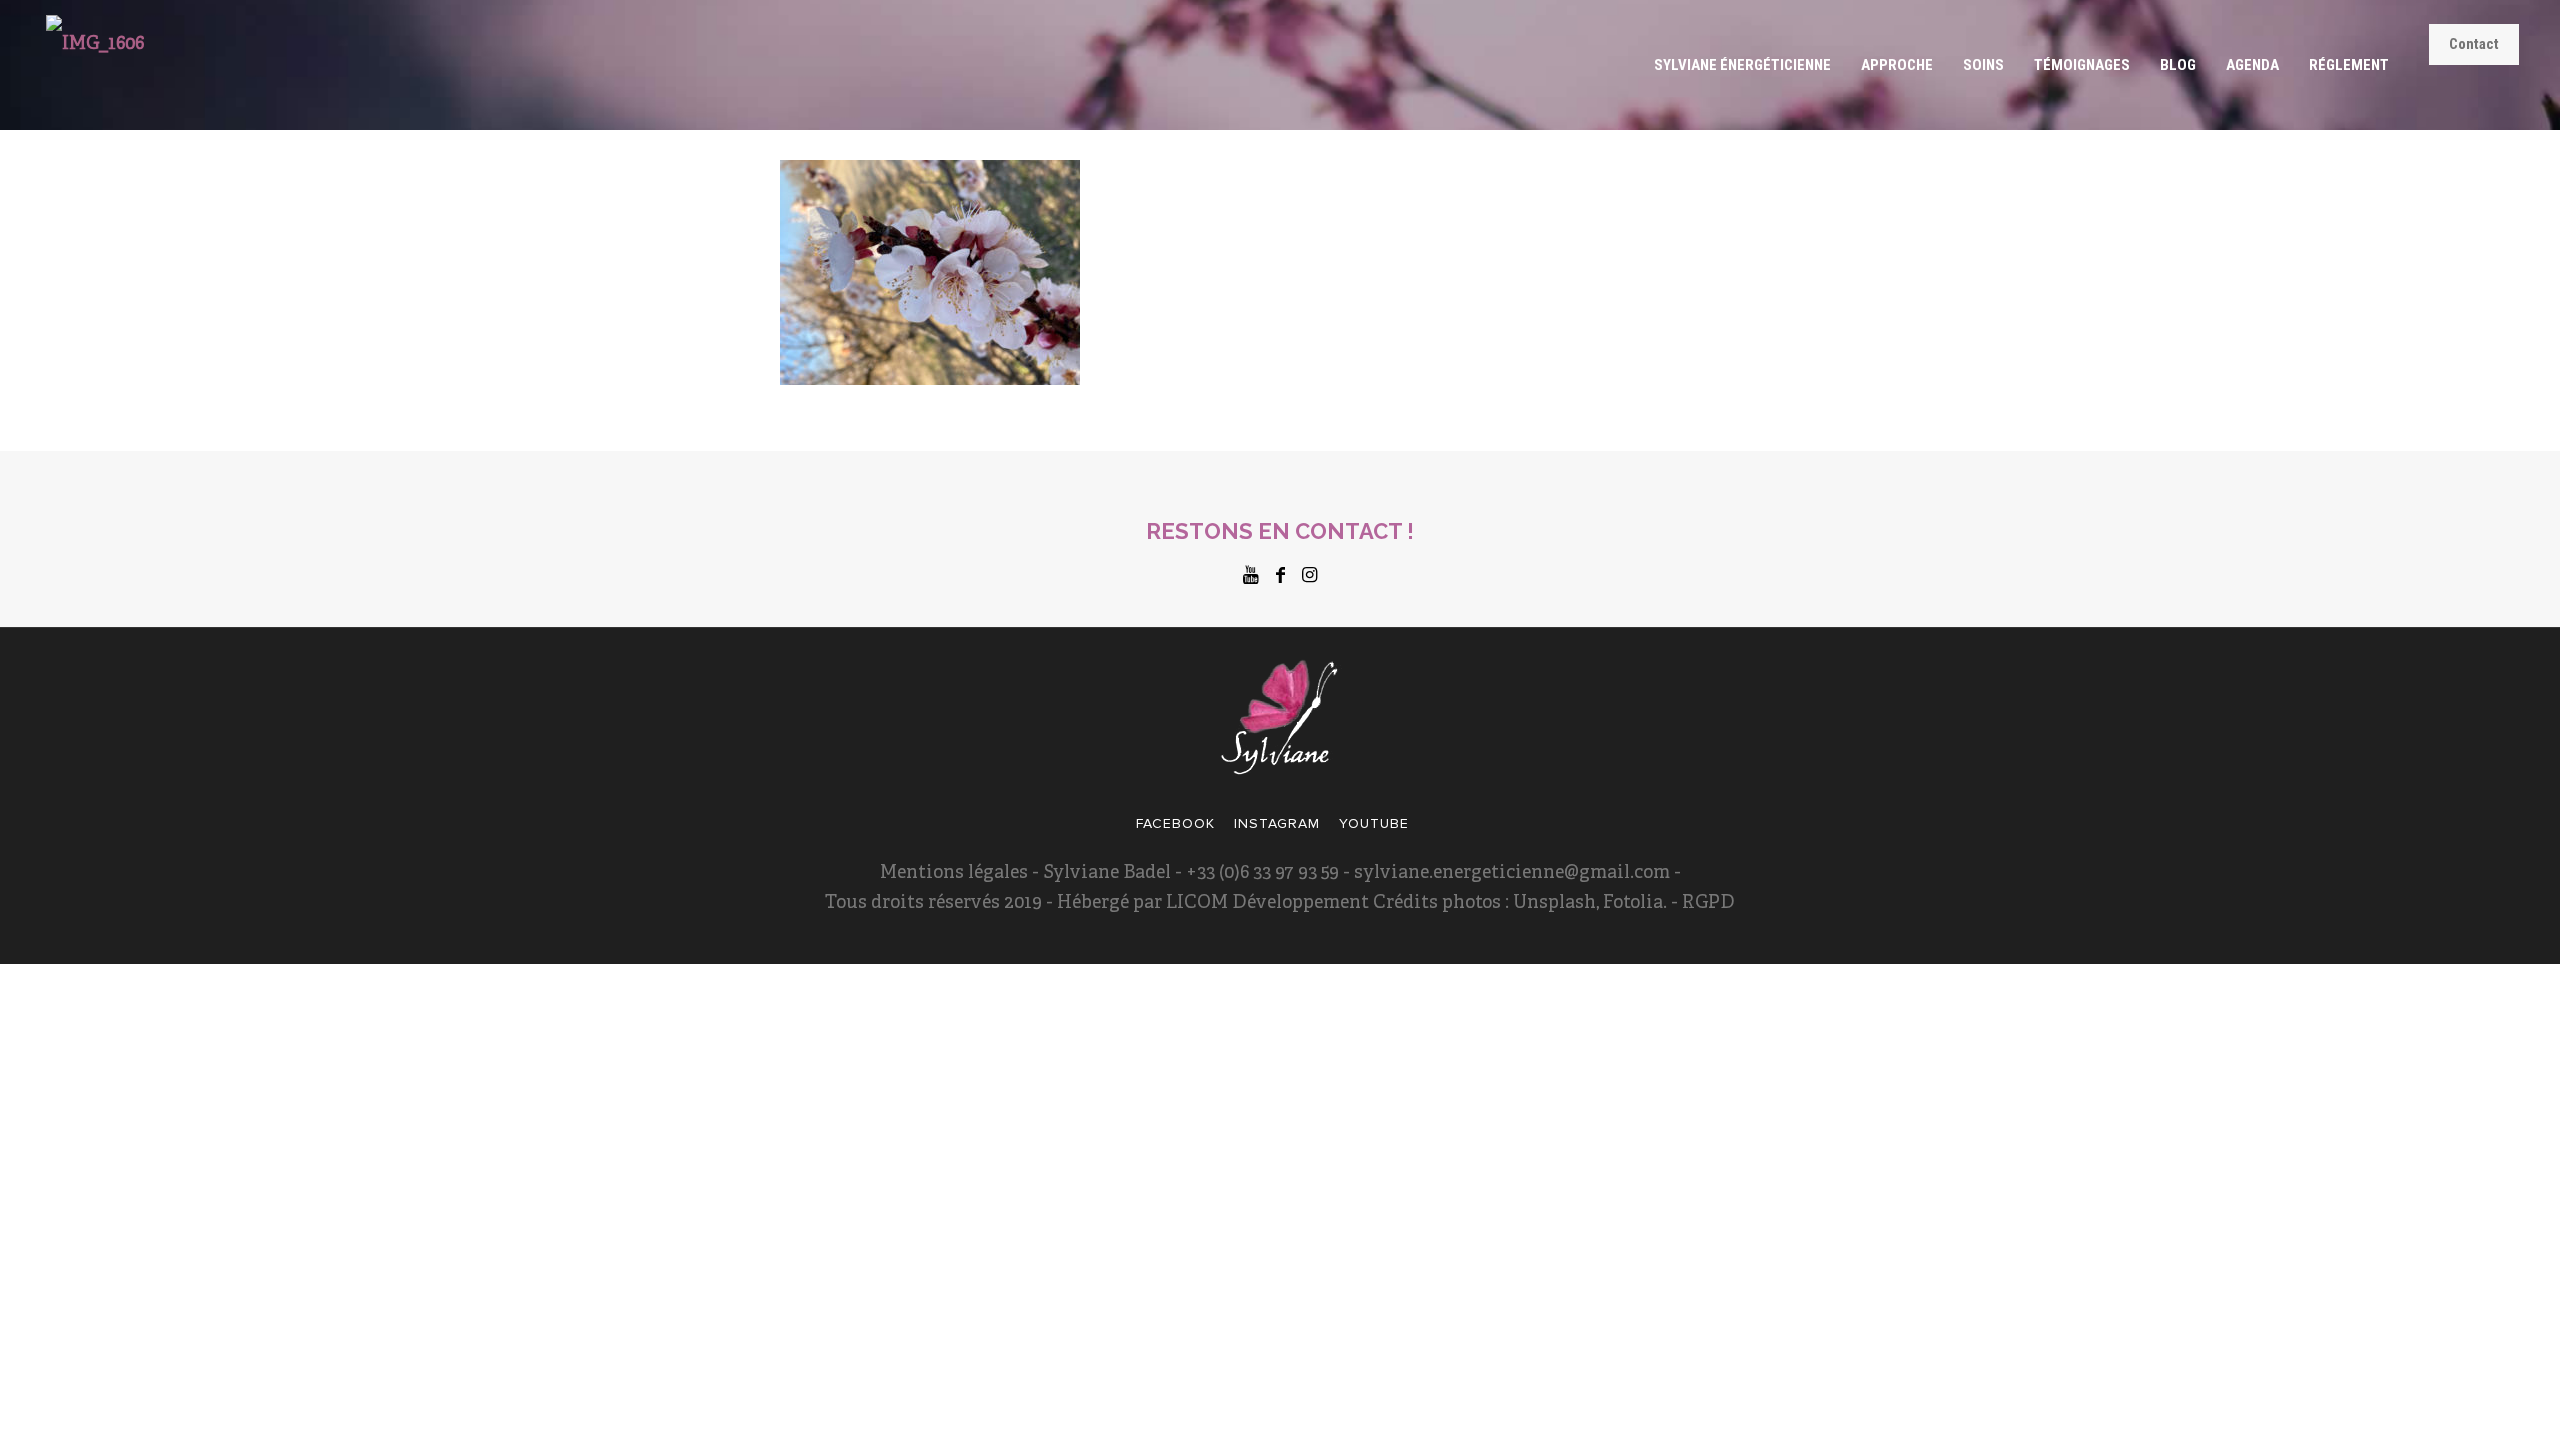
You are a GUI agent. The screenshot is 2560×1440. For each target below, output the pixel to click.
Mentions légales (954, 873)
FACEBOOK (1175, 823)
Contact (2474, 44)
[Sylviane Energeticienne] (95, 65)
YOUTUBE (1374, 823)
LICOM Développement (1267, 903)
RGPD (1706, 903)
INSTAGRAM (1277, 823)
